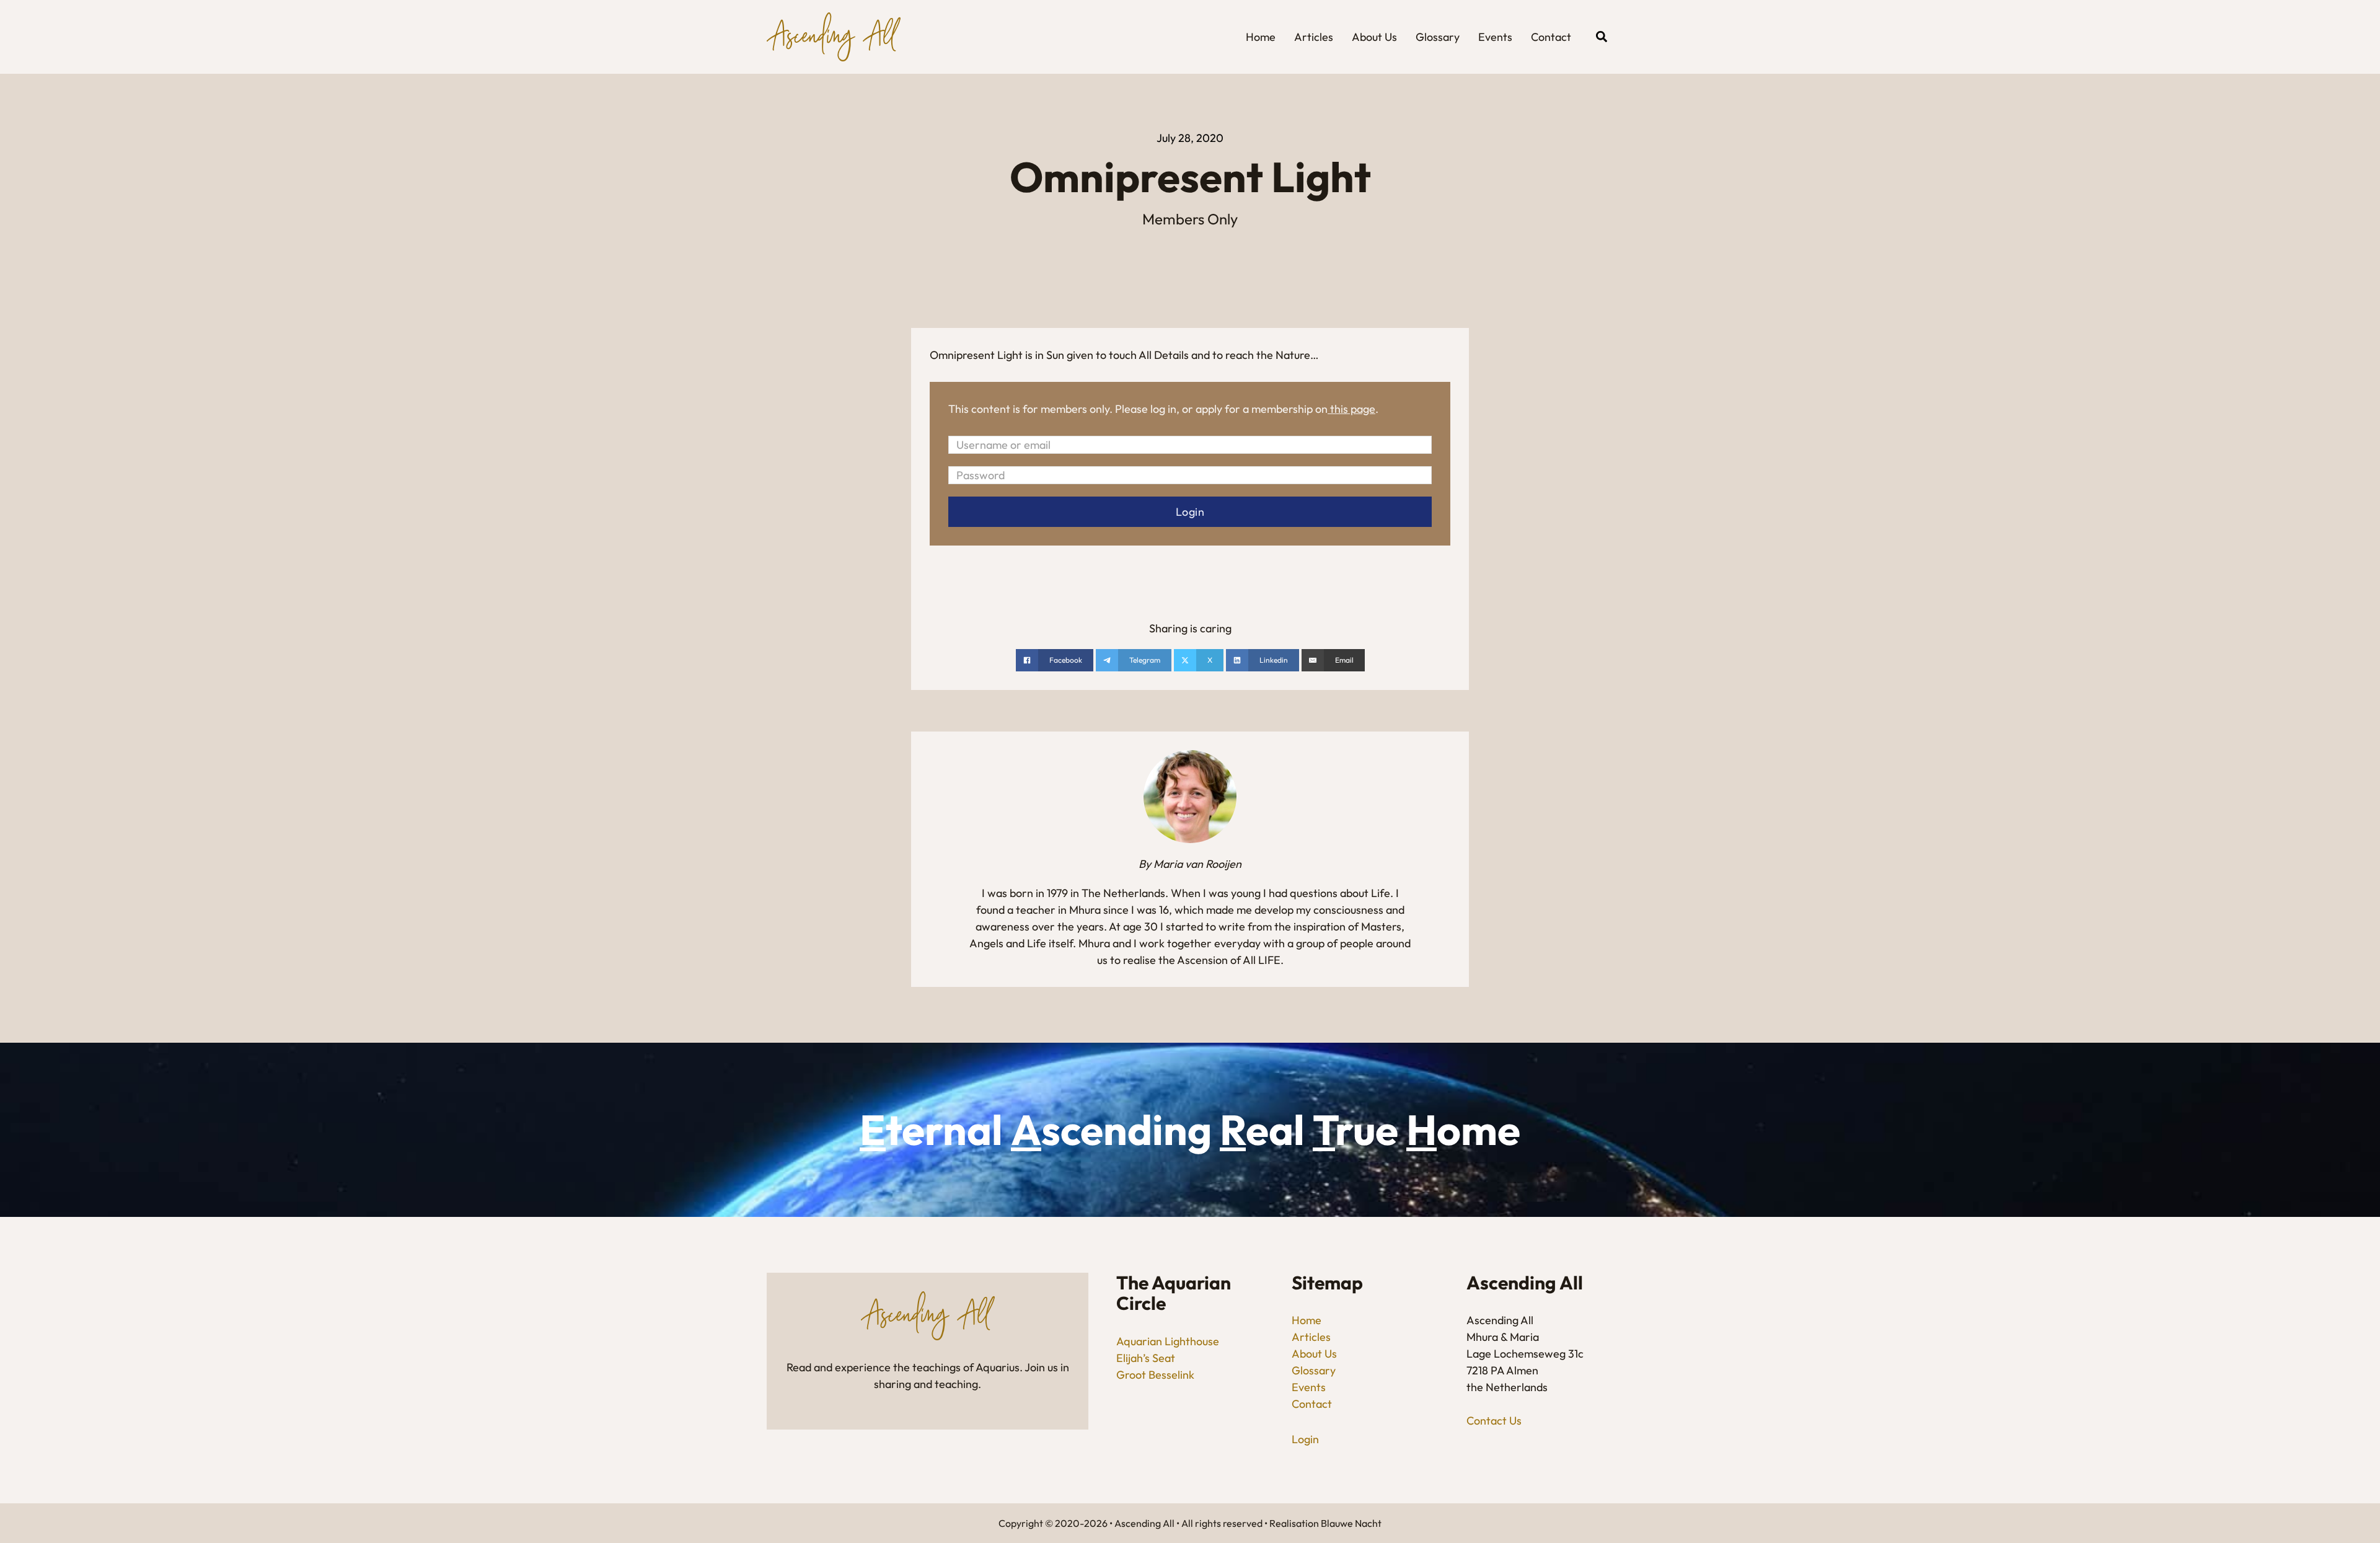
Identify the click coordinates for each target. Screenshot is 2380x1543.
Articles (1314, 37)
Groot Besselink (1155, 1375)
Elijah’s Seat (1146, 1358)
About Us (1374, 37)
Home (1261, 37)
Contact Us (1494, 1421)
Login (1305, 1439)
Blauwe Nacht (1351, 1523)
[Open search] (1602, 37)
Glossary (1438, 37)
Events (1495, 37)
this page (1353, 409)
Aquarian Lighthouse (1168, 1341)
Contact (1551, 37)
